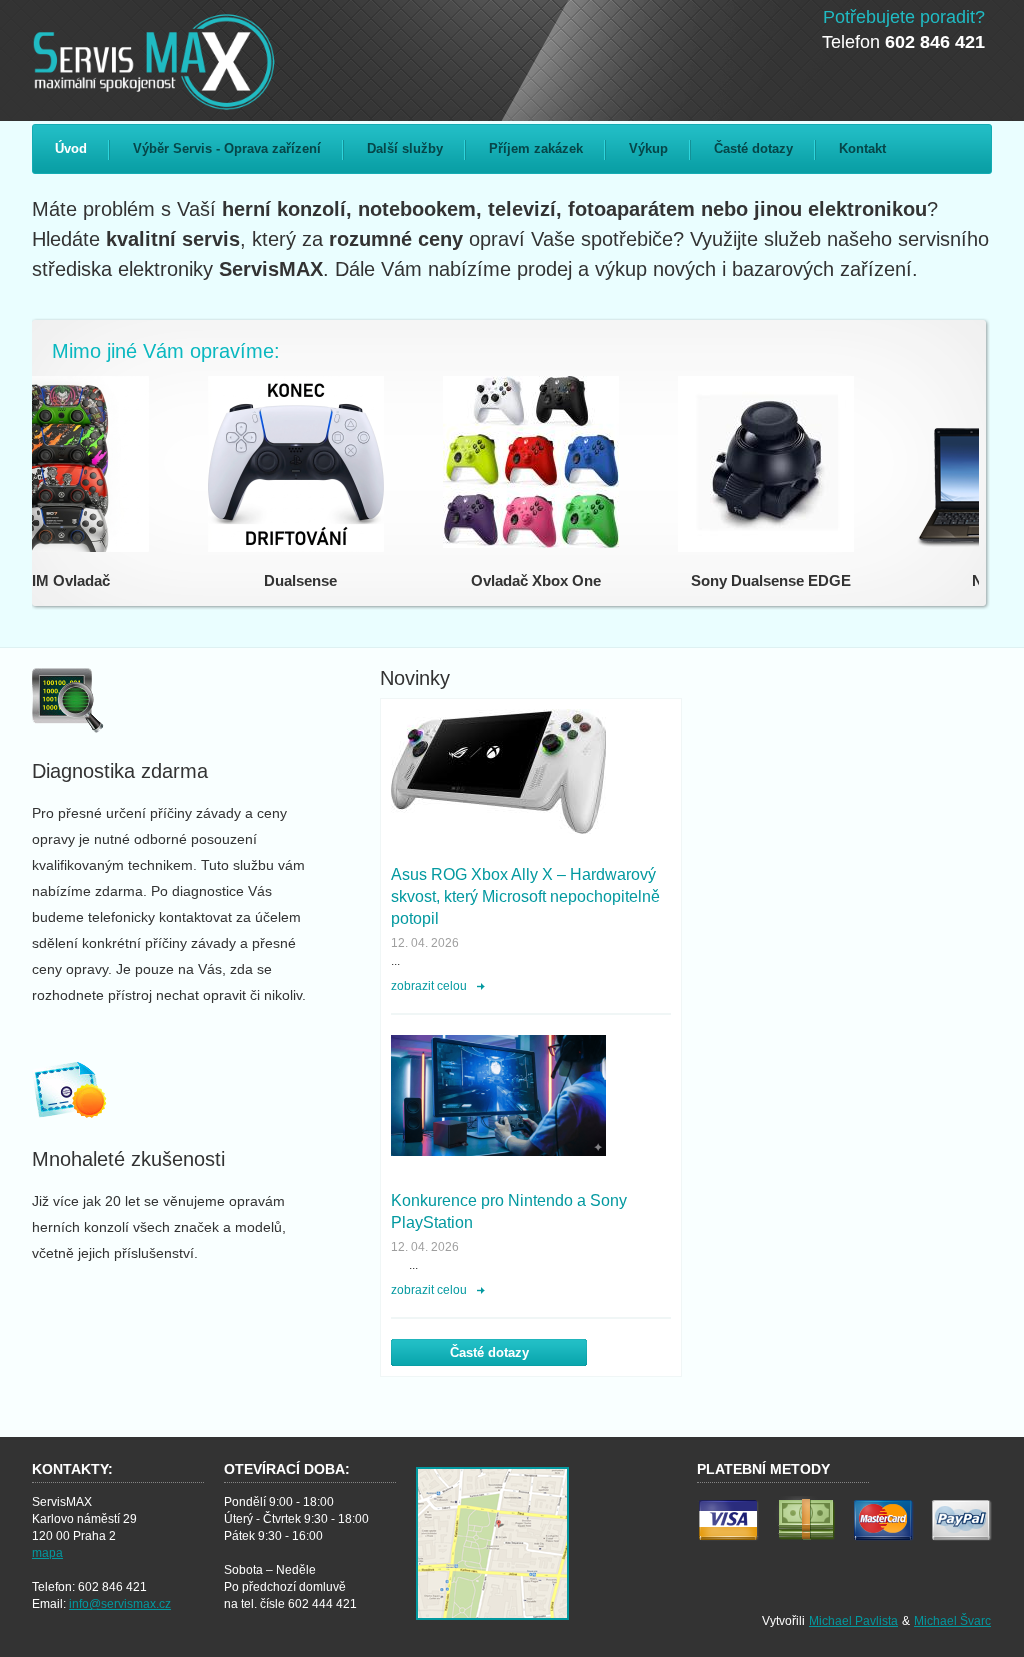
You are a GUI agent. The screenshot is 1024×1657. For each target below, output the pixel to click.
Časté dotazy (753, 148)
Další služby (405, 148)
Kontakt (862, 148)
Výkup (648, 148)
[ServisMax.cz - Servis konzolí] (163, 60)
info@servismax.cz (120, 1604)
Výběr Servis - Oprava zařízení (227, 148)
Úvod (71, 148)
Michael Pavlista (853, 1621)
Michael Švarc (952, 1621)
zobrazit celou (429, 986)
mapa (47, 1553)
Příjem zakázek (536, 148)
